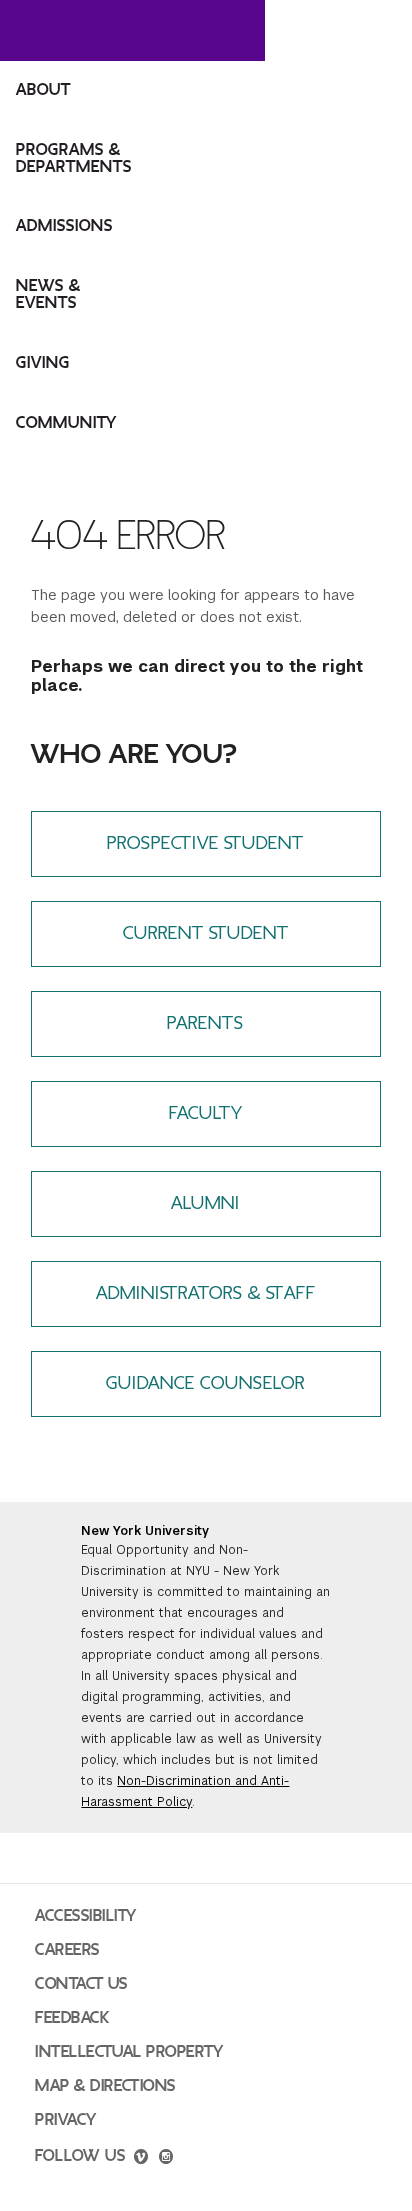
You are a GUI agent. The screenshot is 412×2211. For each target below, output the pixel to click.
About (43, 90)
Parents (205, 1023)
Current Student (206, 933)
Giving (43, 363)
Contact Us (81, 1984)
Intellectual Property (129, 2052)
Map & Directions (105, 2086)
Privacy (66, 2120)
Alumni (205, 1203)
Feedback (72, 2018)
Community (66, 423)
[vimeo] (141, 2159)
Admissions (64, 226)
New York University (145, 1531)
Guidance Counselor (205, 1383)
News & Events (48, 294)
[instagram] (166, 2159)
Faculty (206, 1113)
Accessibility (86, 1916)
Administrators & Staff (206, 1293)
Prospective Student (205, 843)
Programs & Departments (74, 158)
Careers (67, 1950)
